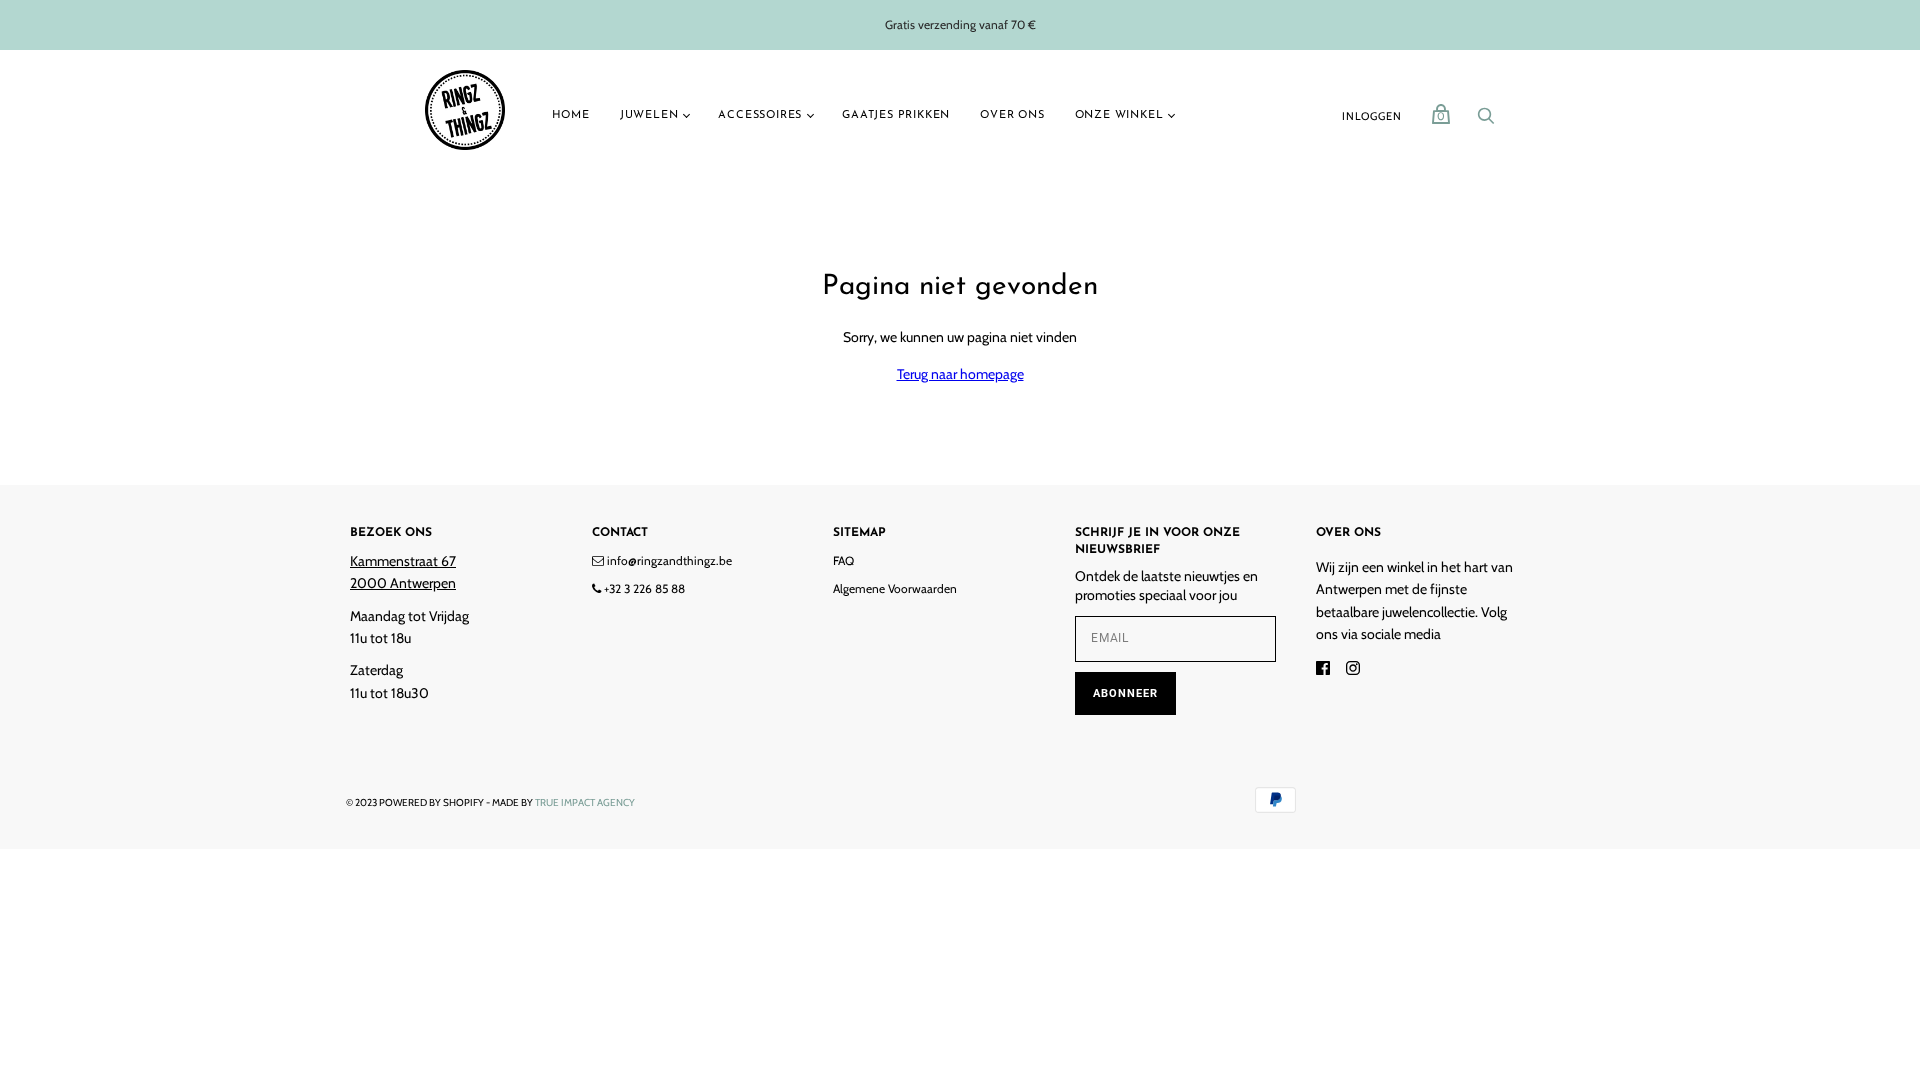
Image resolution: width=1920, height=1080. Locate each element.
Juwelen (649, 115)
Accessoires (760, 115)
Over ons (1012, 115)
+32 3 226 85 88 (643, 588)
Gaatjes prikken (896, 115)
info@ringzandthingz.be (668, 560)
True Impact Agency (585, 802)
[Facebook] (1323, 670)
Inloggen (1371, 116)
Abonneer (1125, 693)
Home (571, 115)
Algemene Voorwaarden (895, 588)
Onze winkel (1119, 115)
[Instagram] (1353, 670)
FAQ (843, 560)
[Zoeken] (1486, 121)
